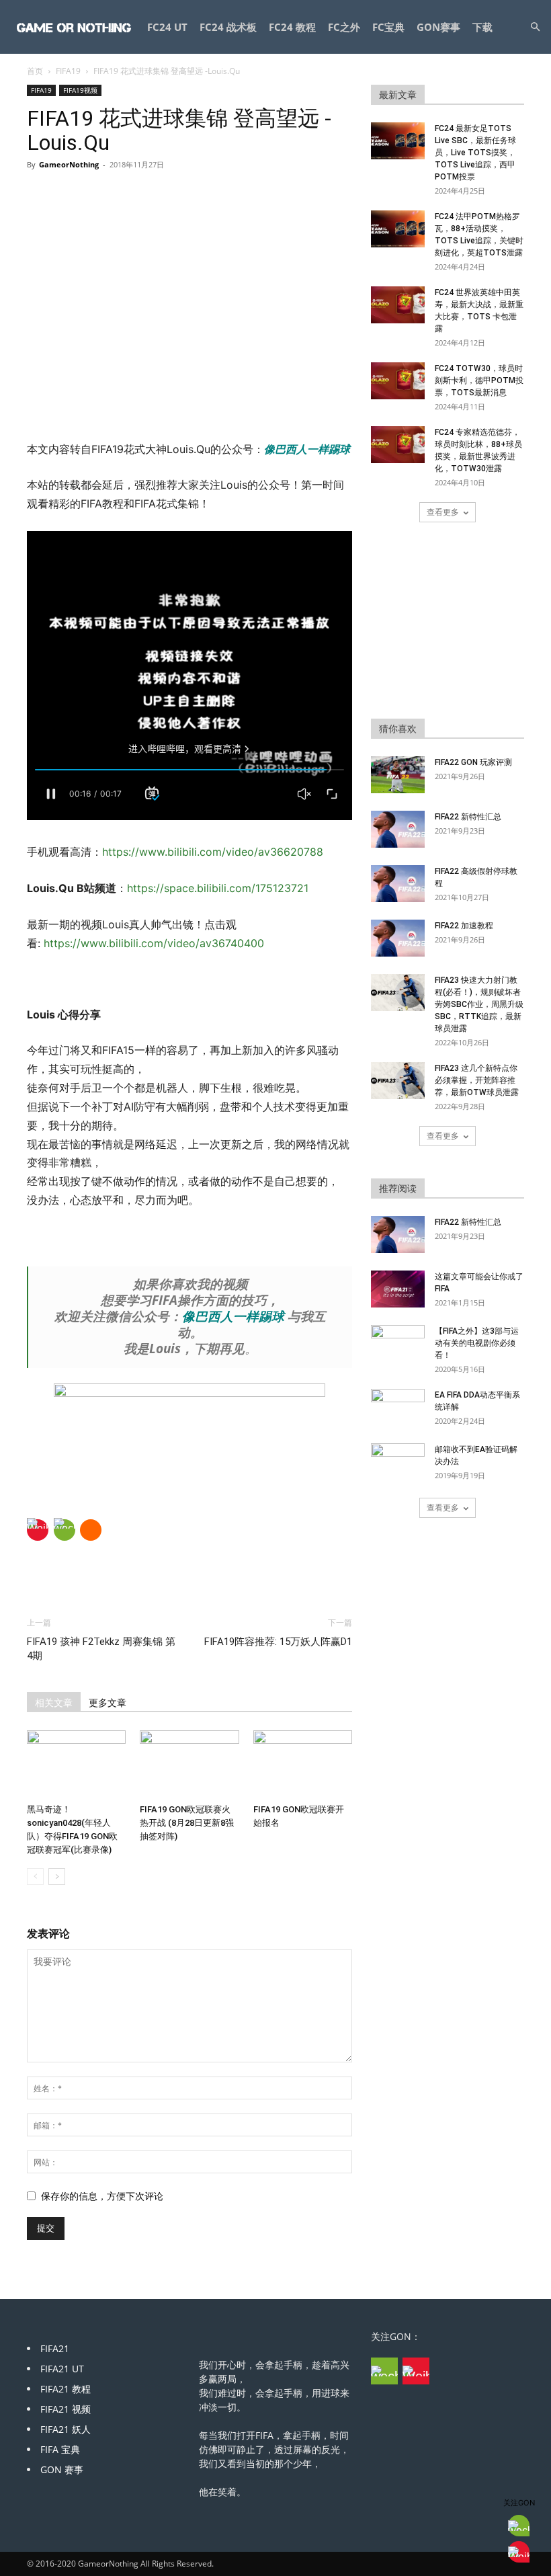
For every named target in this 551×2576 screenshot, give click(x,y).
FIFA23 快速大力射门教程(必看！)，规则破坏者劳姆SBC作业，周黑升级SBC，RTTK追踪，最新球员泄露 (479, 1004)
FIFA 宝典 (60, 2449)
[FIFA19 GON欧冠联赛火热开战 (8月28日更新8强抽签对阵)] (189, 1764)
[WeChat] (65, 1530)
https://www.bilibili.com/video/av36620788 (214, 852)
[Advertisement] (189, 406)
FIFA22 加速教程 (464, 926)
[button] (535, 27)
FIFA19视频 (80, 90)
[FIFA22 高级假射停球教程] (398, 884)
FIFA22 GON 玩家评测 (473, 762)
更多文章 (108, 1703)
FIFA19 (68, 71)
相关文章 (54, 1703)
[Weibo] (38, 1530)
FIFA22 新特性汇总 (468, 817)
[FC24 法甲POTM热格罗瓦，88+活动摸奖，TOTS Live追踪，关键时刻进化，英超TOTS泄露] (398, 229)
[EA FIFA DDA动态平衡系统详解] (398, 1408)
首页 (35, 71)
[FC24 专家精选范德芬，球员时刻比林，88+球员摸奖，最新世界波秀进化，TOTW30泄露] (398, 445)
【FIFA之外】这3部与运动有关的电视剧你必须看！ (477, 1343)
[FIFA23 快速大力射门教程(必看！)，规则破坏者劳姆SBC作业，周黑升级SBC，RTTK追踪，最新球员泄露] (398, 993)
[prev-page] (35, 1877)
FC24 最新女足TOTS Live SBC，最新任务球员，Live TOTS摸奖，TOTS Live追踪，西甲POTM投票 (475, 153)
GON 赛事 (62, 2469)
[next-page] (57, 1877)
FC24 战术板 (228, 27)
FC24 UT (167, 27)
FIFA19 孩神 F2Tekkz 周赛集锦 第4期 (101, 1649)
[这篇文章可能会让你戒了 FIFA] (398, 1289)
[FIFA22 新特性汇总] (398, 829)
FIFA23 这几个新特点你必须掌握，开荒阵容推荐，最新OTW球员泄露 (477, 1080)
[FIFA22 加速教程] (398, 938)
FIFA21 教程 (66, 2389)
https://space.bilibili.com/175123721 (218, 888)
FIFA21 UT (62, 2369)
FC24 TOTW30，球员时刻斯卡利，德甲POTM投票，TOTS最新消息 (479, 380)
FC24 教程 (292, 27)
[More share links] (91, 1530)
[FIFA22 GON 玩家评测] (398, 775)
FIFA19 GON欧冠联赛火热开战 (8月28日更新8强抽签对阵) (187, 1823)
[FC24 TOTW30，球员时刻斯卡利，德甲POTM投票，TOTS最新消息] (398, 381)
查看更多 (443, 512)
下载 (482, 27)
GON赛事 (438, 27)
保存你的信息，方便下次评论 (102, 2196)
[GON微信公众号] (384, 2371)
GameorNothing (69, 164)
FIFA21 (55, 2348)
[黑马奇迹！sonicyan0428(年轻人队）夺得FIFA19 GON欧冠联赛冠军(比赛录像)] (76, 1764)
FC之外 (344, 27)
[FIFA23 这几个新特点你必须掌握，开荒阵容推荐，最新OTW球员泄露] (398, 1081)
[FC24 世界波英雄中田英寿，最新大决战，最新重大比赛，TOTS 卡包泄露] (398, 305)
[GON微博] (416, 2371)
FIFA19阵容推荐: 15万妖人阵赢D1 (278, 1642)
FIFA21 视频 (66, 2409)
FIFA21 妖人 (66, 2429)
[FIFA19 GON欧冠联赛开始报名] (303, 1764)
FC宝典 (388, 27)
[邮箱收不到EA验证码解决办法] (398, 1462)
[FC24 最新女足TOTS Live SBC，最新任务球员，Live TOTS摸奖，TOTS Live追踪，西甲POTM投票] (398, 141)
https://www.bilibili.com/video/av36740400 (154, 943)
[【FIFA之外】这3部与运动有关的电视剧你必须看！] (398, 1344)
